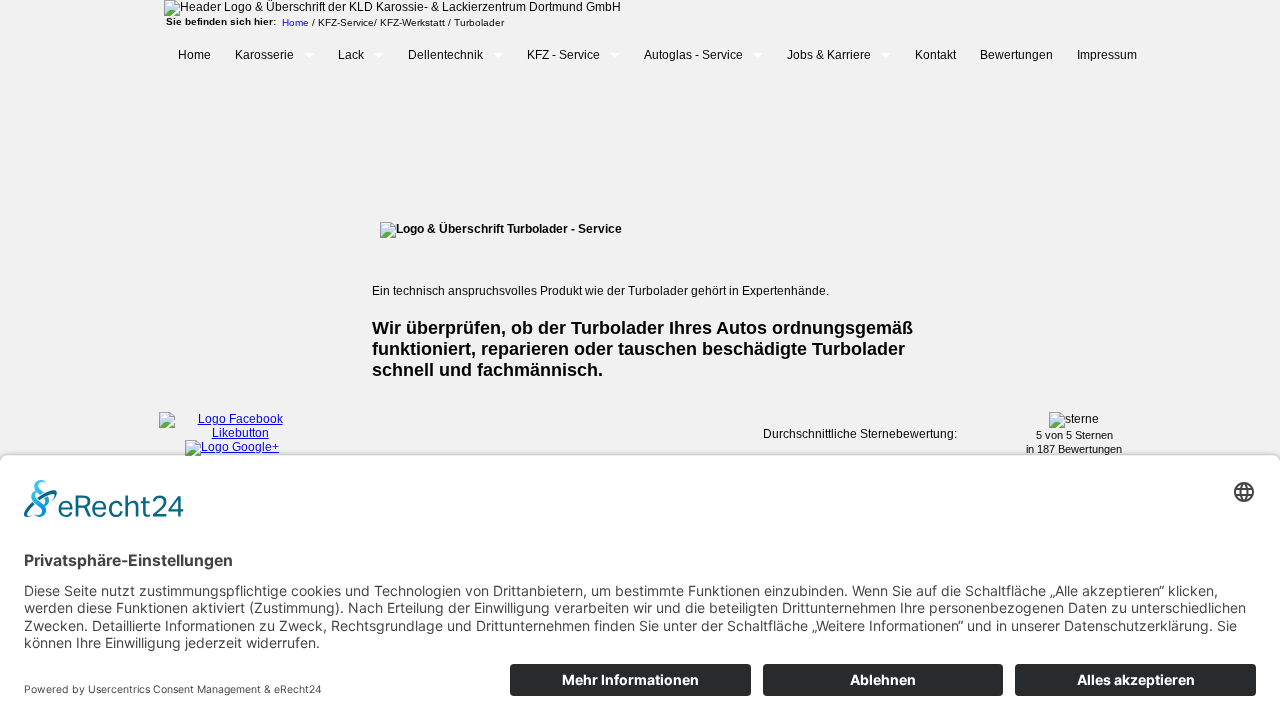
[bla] (232, 433)
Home (194, 55)
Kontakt (935, 55)
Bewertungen (1016, 55)
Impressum (1107, 55)
